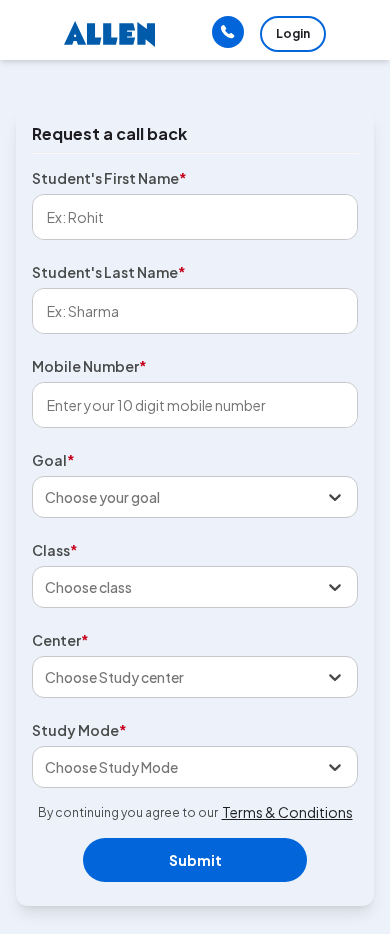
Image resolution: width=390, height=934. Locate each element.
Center (60, 640)
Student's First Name (109, 178)
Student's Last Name (109, 272)
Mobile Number (89, 366)
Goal (53, 460)
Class (55, 550)
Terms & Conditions (287, 812)
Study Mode (79, 730)
